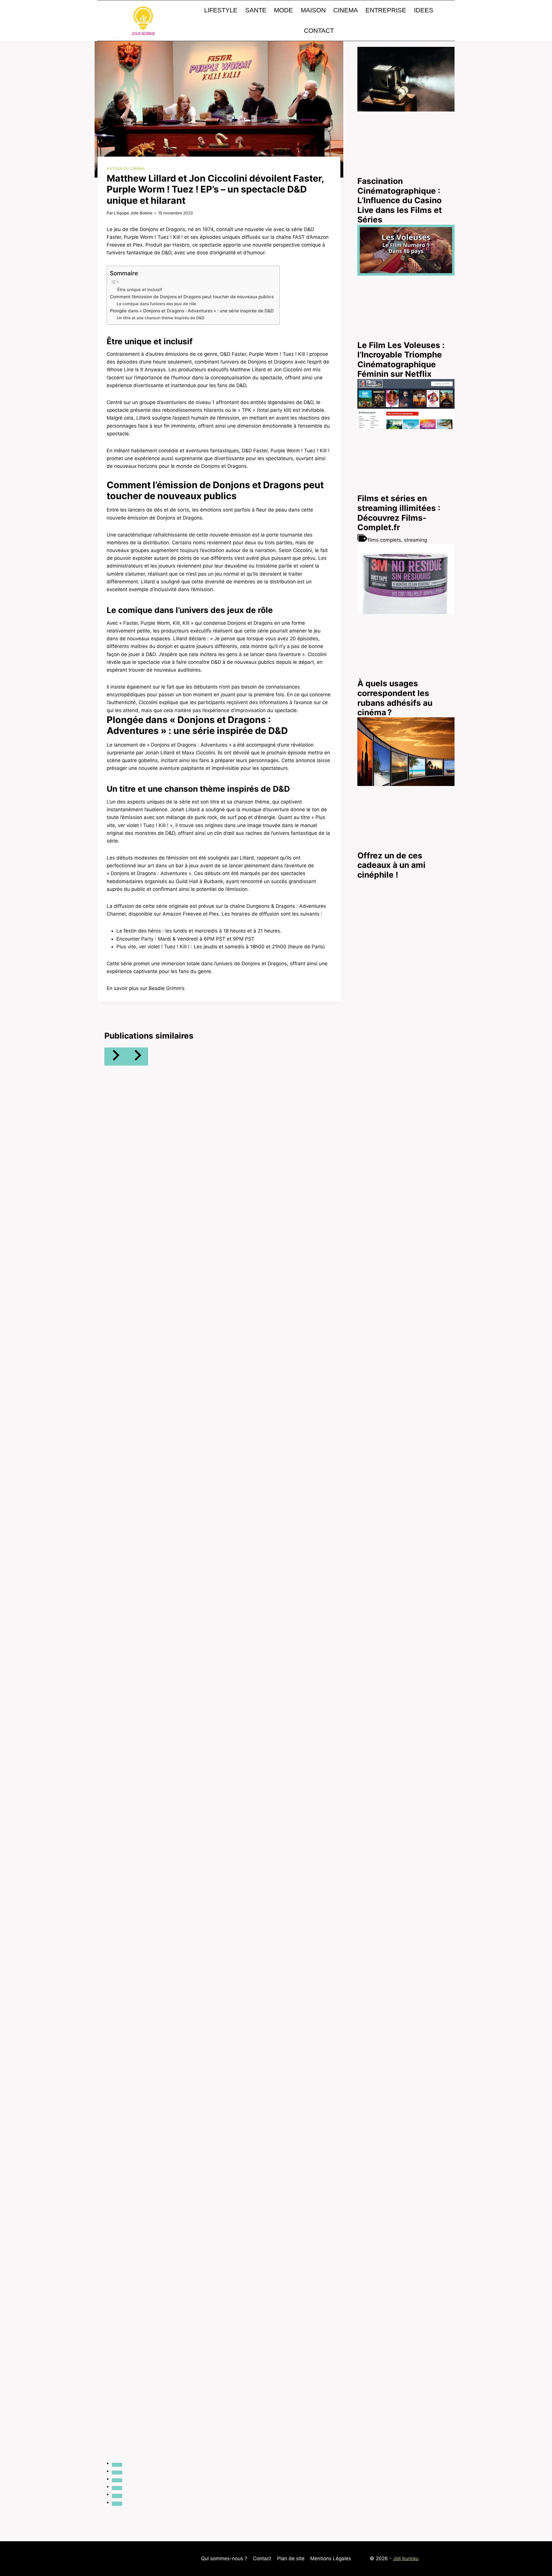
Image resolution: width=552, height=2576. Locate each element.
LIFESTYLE (221, 10)
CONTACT (319, 31)
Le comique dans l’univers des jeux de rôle (156, 304)
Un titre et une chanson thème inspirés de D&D (161, 318)
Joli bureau (406, 2558)
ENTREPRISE (386, 10)
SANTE (256, 10)
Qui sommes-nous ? (224, 2558)
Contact (262, 2558)
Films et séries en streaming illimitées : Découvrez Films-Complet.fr (399, 513)
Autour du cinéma (126, 169)
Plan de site (291, 2558)
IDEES (424, 10)
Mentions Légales (331, 2558)
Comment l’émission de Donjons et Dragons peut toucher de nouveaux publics (192, 297)
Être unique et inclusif (140, 290)
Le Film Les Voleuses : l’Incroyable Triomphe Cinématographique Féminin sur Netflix (401, 359)
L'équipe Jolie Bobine (133, 213)
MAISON (313, 10)
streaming (415, 540)
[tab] (117, 2465)
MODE (283, 10)
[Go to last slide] (115, 1057)
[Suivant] (137, 1057)
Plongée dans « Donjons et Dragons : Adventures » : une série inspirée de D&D (192, 311)
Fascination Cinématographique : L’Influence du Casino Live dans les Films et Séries (400, 200)
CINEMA (346, 10)
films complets (384, 540)
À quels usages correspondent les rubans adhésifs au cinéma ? (395, 698)
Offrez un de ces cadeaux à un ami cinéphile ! (391, 865)
